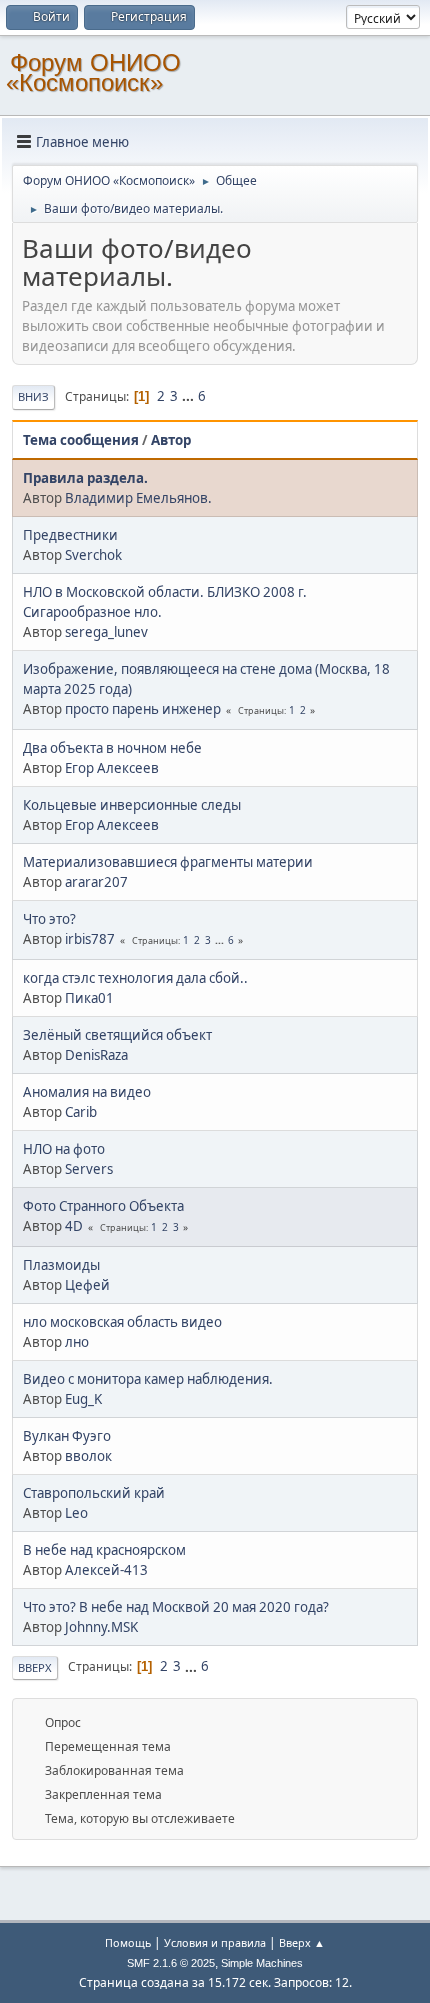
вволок (88, 1456)
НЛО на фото (64, 1149)
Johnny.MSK (101, 1627)
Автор (171, 440)
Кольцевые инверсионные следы (132, 805)
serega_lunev (106, 632)
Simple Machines (262, 1963)
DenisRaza (96, 1055)
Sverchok (93, 555)
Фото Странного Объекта (103, 1206)
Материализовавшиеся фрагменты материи (168, 862)
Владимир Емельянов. (138, 498)
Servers (89, 1169)
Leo (76, 1513)
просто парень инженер (143, 709)
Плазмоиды (61, 1265)
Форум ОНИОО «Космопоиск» (93, 72)
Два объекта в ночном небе (112, 748)
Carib (81, 1112)
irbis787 (90, 939)
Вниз (33, 396)
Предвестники (70, 535)
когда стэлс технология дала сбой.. (135, 978)
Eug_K (83, 1399)
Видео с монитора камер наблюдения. (148, 1379)
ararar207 (96, 882)
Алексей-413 (106, 1570)
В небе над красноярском (104, 1550)
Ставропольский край (94, 1493)
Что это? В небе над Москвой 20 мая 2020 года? (176, 1607)
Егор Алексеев (112, 768)
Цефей (87, 1285)
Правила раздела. (85, 478)
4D (74, 1226)
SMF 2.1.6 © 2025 (171, 1963)
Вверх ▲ (302, 1942)
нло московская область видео (122, 1322)
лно (77, 1342)
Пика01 (89, 998)
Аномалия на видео (87, 1092)
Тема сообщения (81, 440)
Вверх (35, 1667)
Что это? (49, 919)
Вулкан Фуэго (67, 1436)
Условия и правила (215, 1942)
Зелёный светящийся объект (117, 1035)
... (189, 396)
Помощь (128, 1942)
